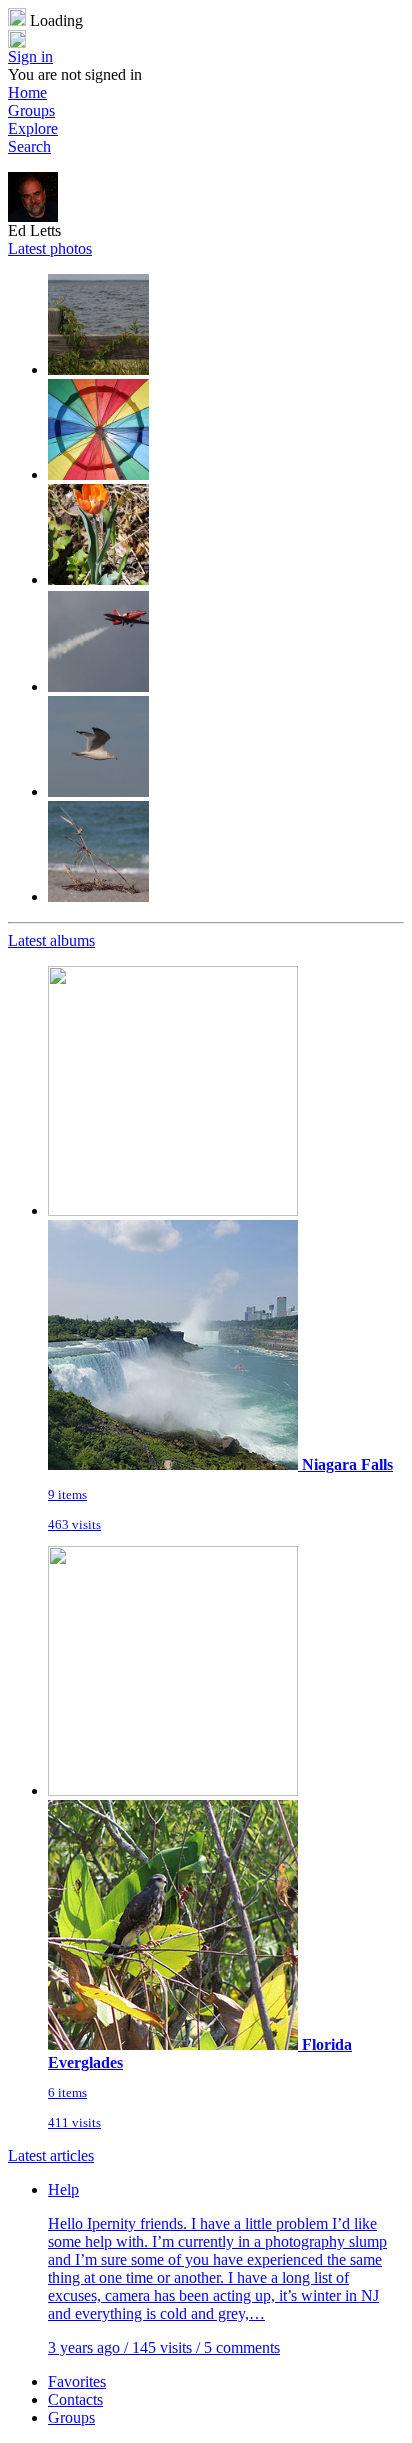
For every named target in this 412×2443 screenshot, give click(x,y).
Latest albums (51, 940)
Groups (31, 110)
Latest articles (51, 2155)
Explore (33, 128)
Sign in (30, 56)
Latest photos (50, 248)
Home (27, 92)
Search (29, 146)
